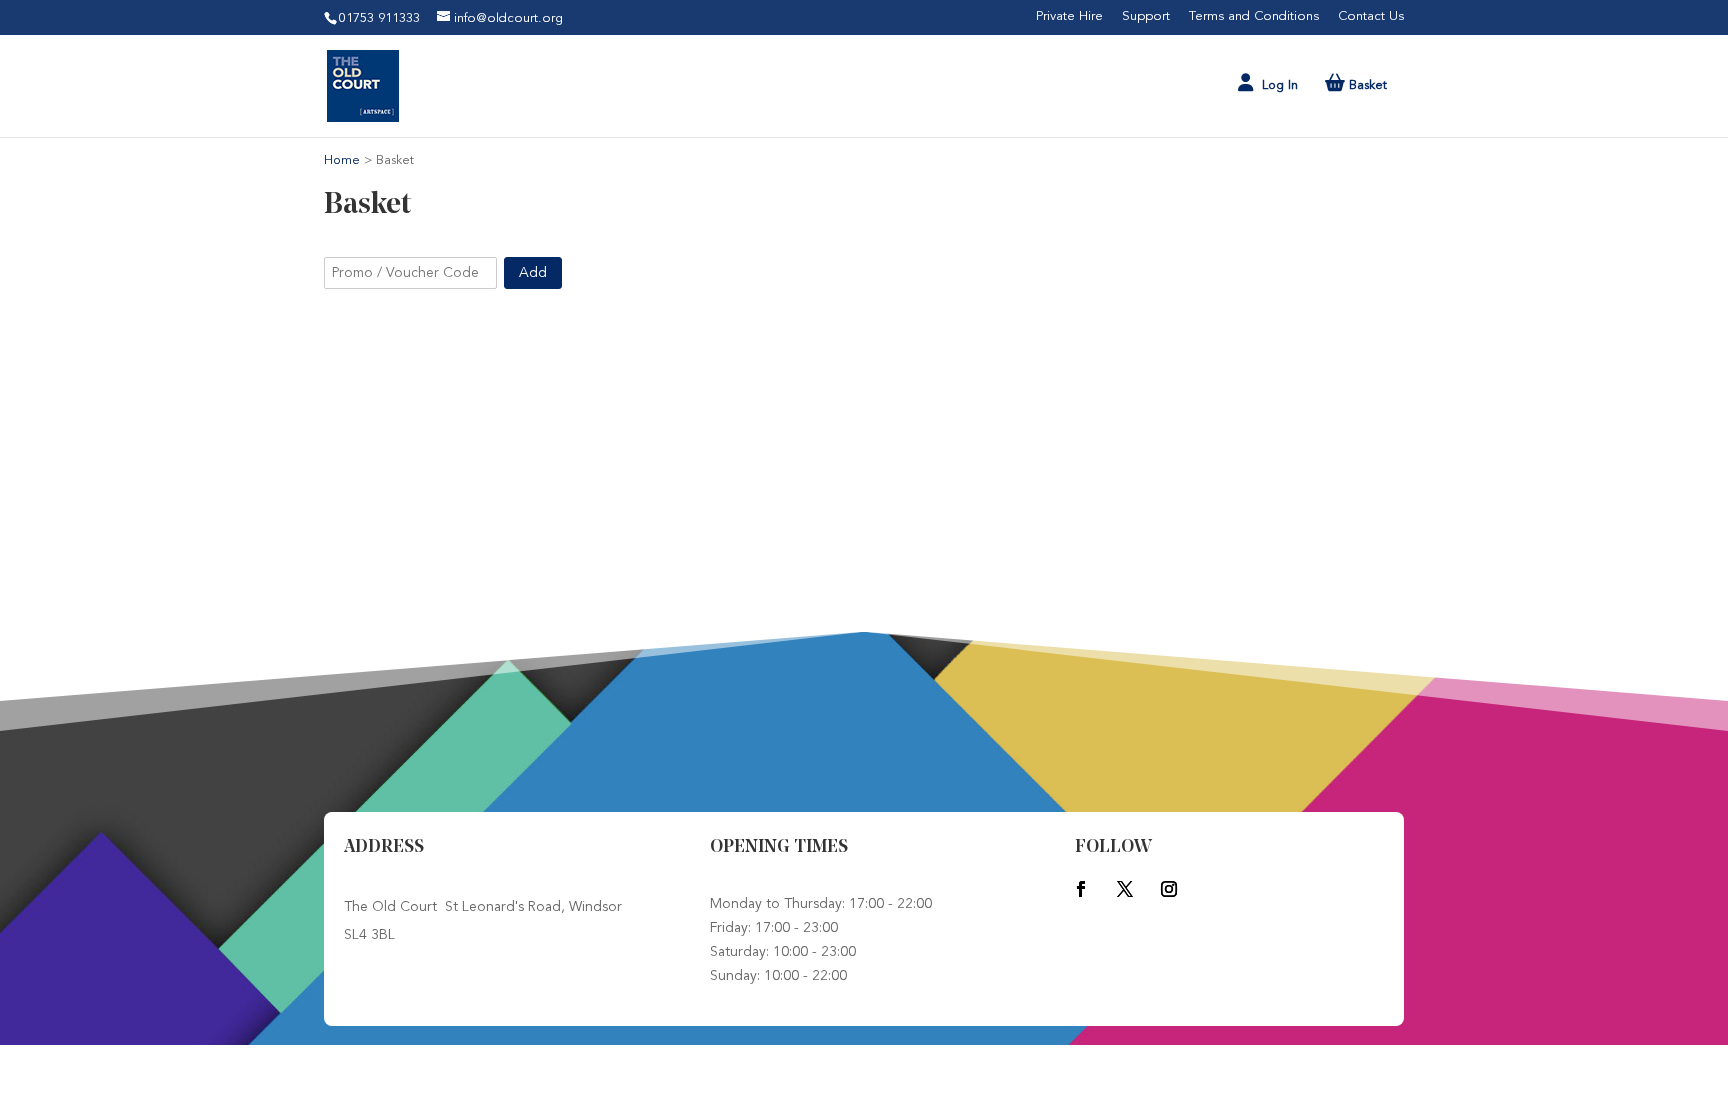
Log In (1280, 85)
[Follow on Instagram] (1169, 889)
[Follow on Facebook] (1081, 889)
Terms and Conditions (1254, 16)
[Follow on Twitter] (1125, 889)
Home (344, 160)
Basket (1366, 85)
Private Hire (1069, 16)
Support (1146, 16)
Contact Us (1371, 16)
